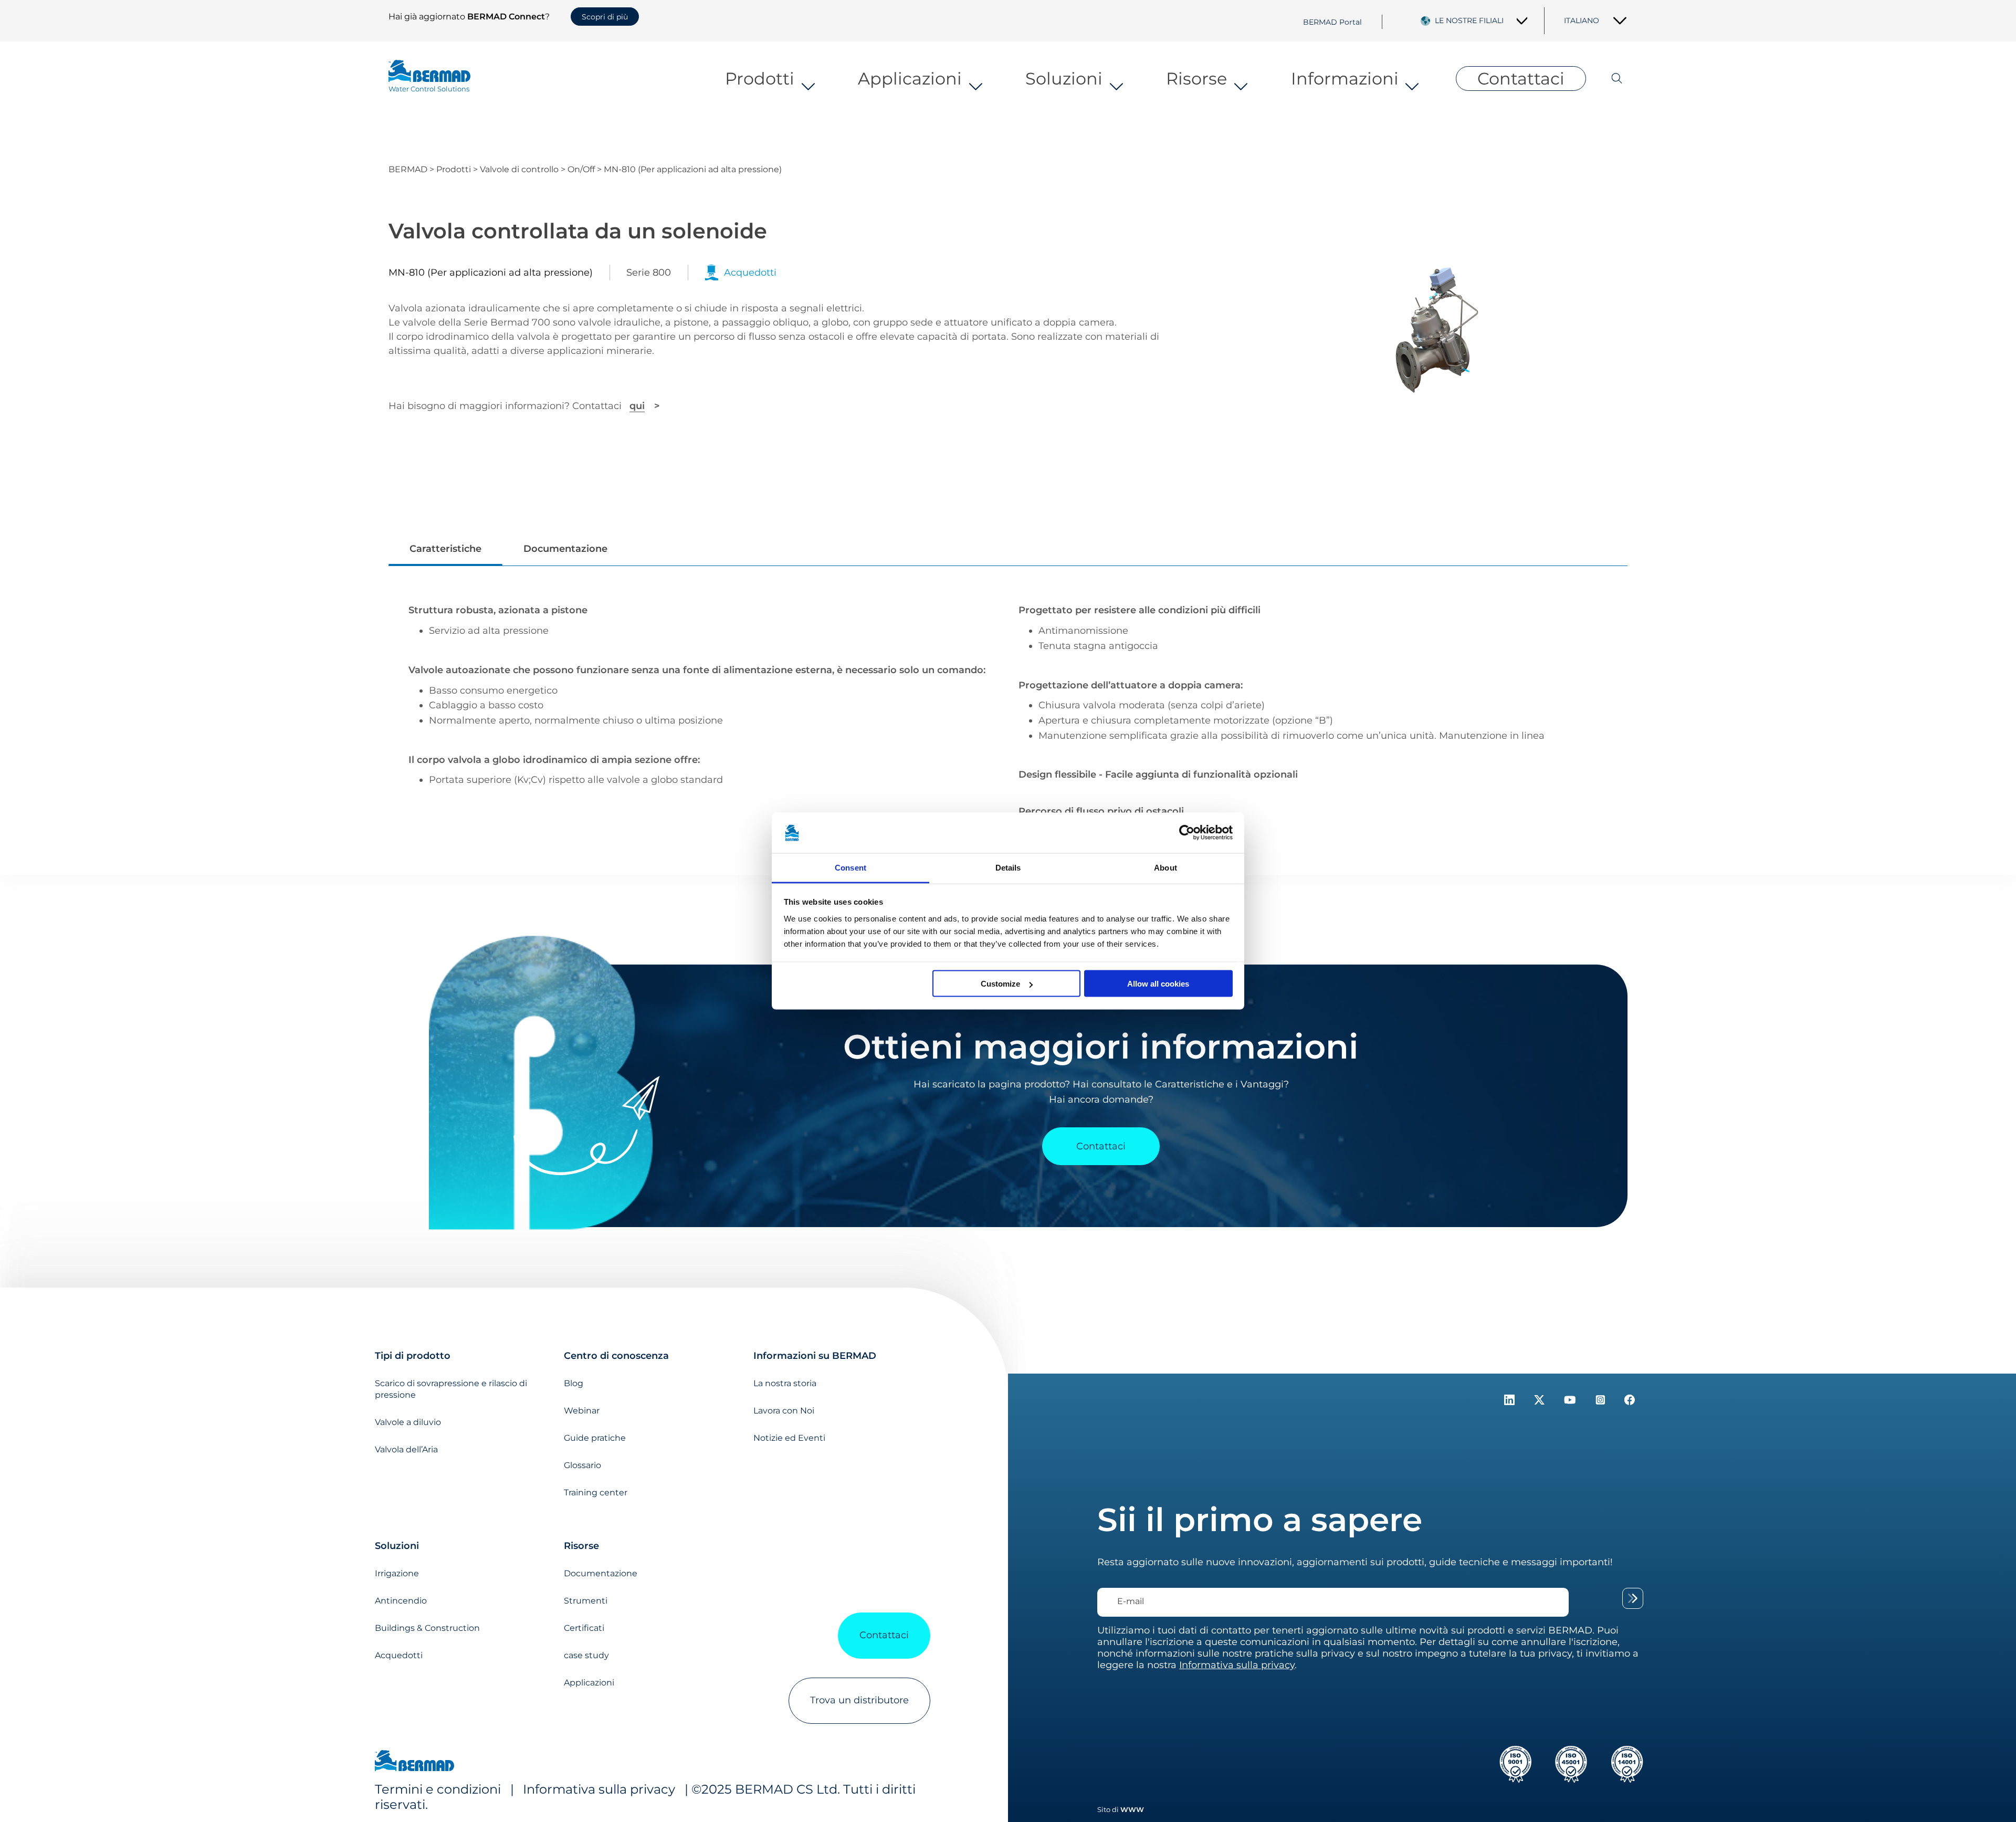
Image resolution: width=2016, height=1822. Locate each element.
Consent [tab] (850, 867)
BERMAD (408, 169)
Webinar (582, 1411)
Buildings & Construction (427, 1628)
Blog (574, 1383)
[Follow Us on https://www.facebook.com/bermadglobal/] (1630, 1402)
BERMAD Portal (1332, 22)
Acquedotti (399, 1655)
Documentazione (601, 1573)
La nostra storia (785, 1383)
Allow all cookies (1158, 984)
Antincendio (401, 1601)
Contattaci (1521, 78)
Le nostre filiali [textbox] (1469, 20)
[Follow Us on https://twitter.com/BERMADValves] (1541, 1402)
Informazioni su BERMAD (815, 1356)
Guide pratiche (595, 1438)
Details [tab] (1008, 867)
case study (586, 1655)
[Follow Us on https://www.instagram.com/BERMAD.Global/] (1602, 1402)
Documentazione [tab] (565, 549)
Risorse (1196, 78)
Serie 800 (649, 273)
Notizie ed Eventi (789, 1438)
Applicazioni (910, 78)
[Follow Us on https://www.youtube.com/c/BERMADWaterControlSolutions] (1571, 1402)
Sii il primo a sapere (1260, 1520)
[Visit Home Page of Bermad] (414, 1762)
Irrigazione (397, 1573)
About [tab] (1165, 867)
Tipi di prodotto (413, 1356)
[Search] (1607, 78)
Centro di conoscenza (616, 1356)
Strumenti (586, 1601)
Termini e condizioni (438, 1789)
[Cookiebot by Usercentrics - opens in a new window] (1187, 833)
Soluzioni (1064, 78)
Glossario (582, 1465)
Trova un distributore (859, 1700)
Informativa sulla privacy (599, 1789)
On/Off (581, 169)
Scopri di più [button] (605, 17)
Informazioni (1345, 78)
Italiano (1582, 20)
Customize (1000, 984)
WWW (1132, 1809)
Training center (596, 1493)
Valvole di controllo (519, 169)
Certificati (584, 1628)
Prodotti (760, 78)
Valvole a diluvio (408, 1422)
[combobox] (1481, 20)
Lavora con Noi (784, 1411)
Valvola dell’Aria (406, 1449)
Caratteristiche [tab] (445, 549)
